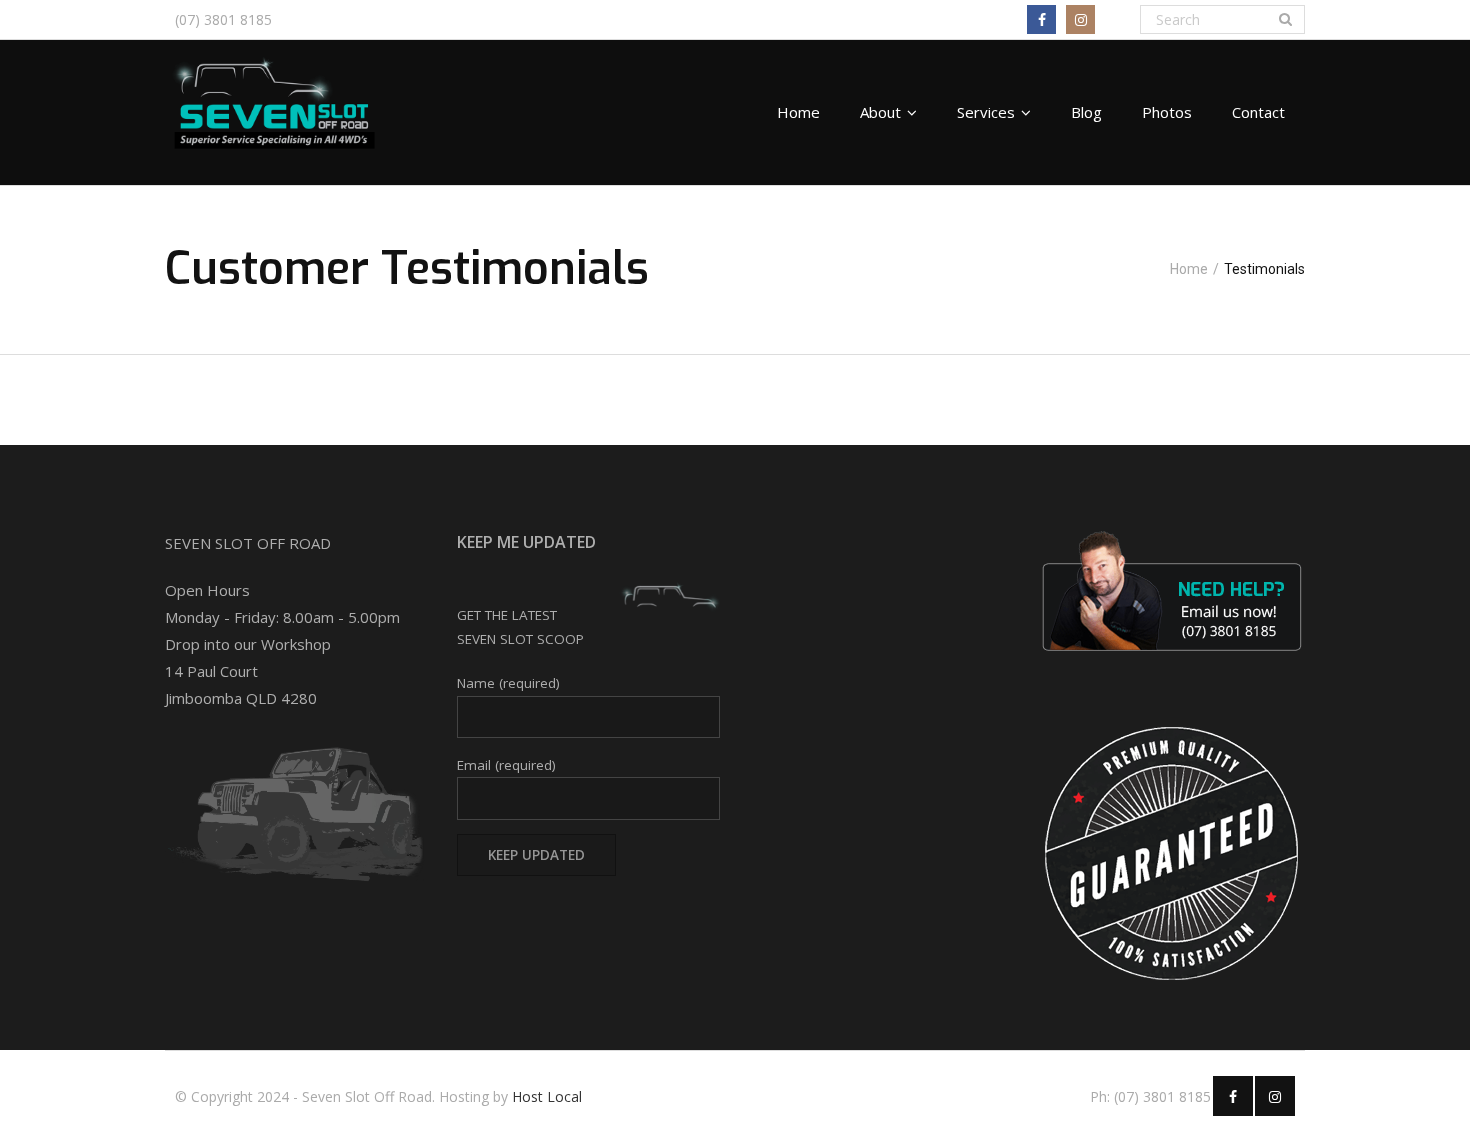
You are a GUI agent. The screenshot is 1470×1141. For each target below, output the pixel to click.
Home (1189, 269)
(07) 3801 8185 (223, 19)
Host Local (547, 1096)
